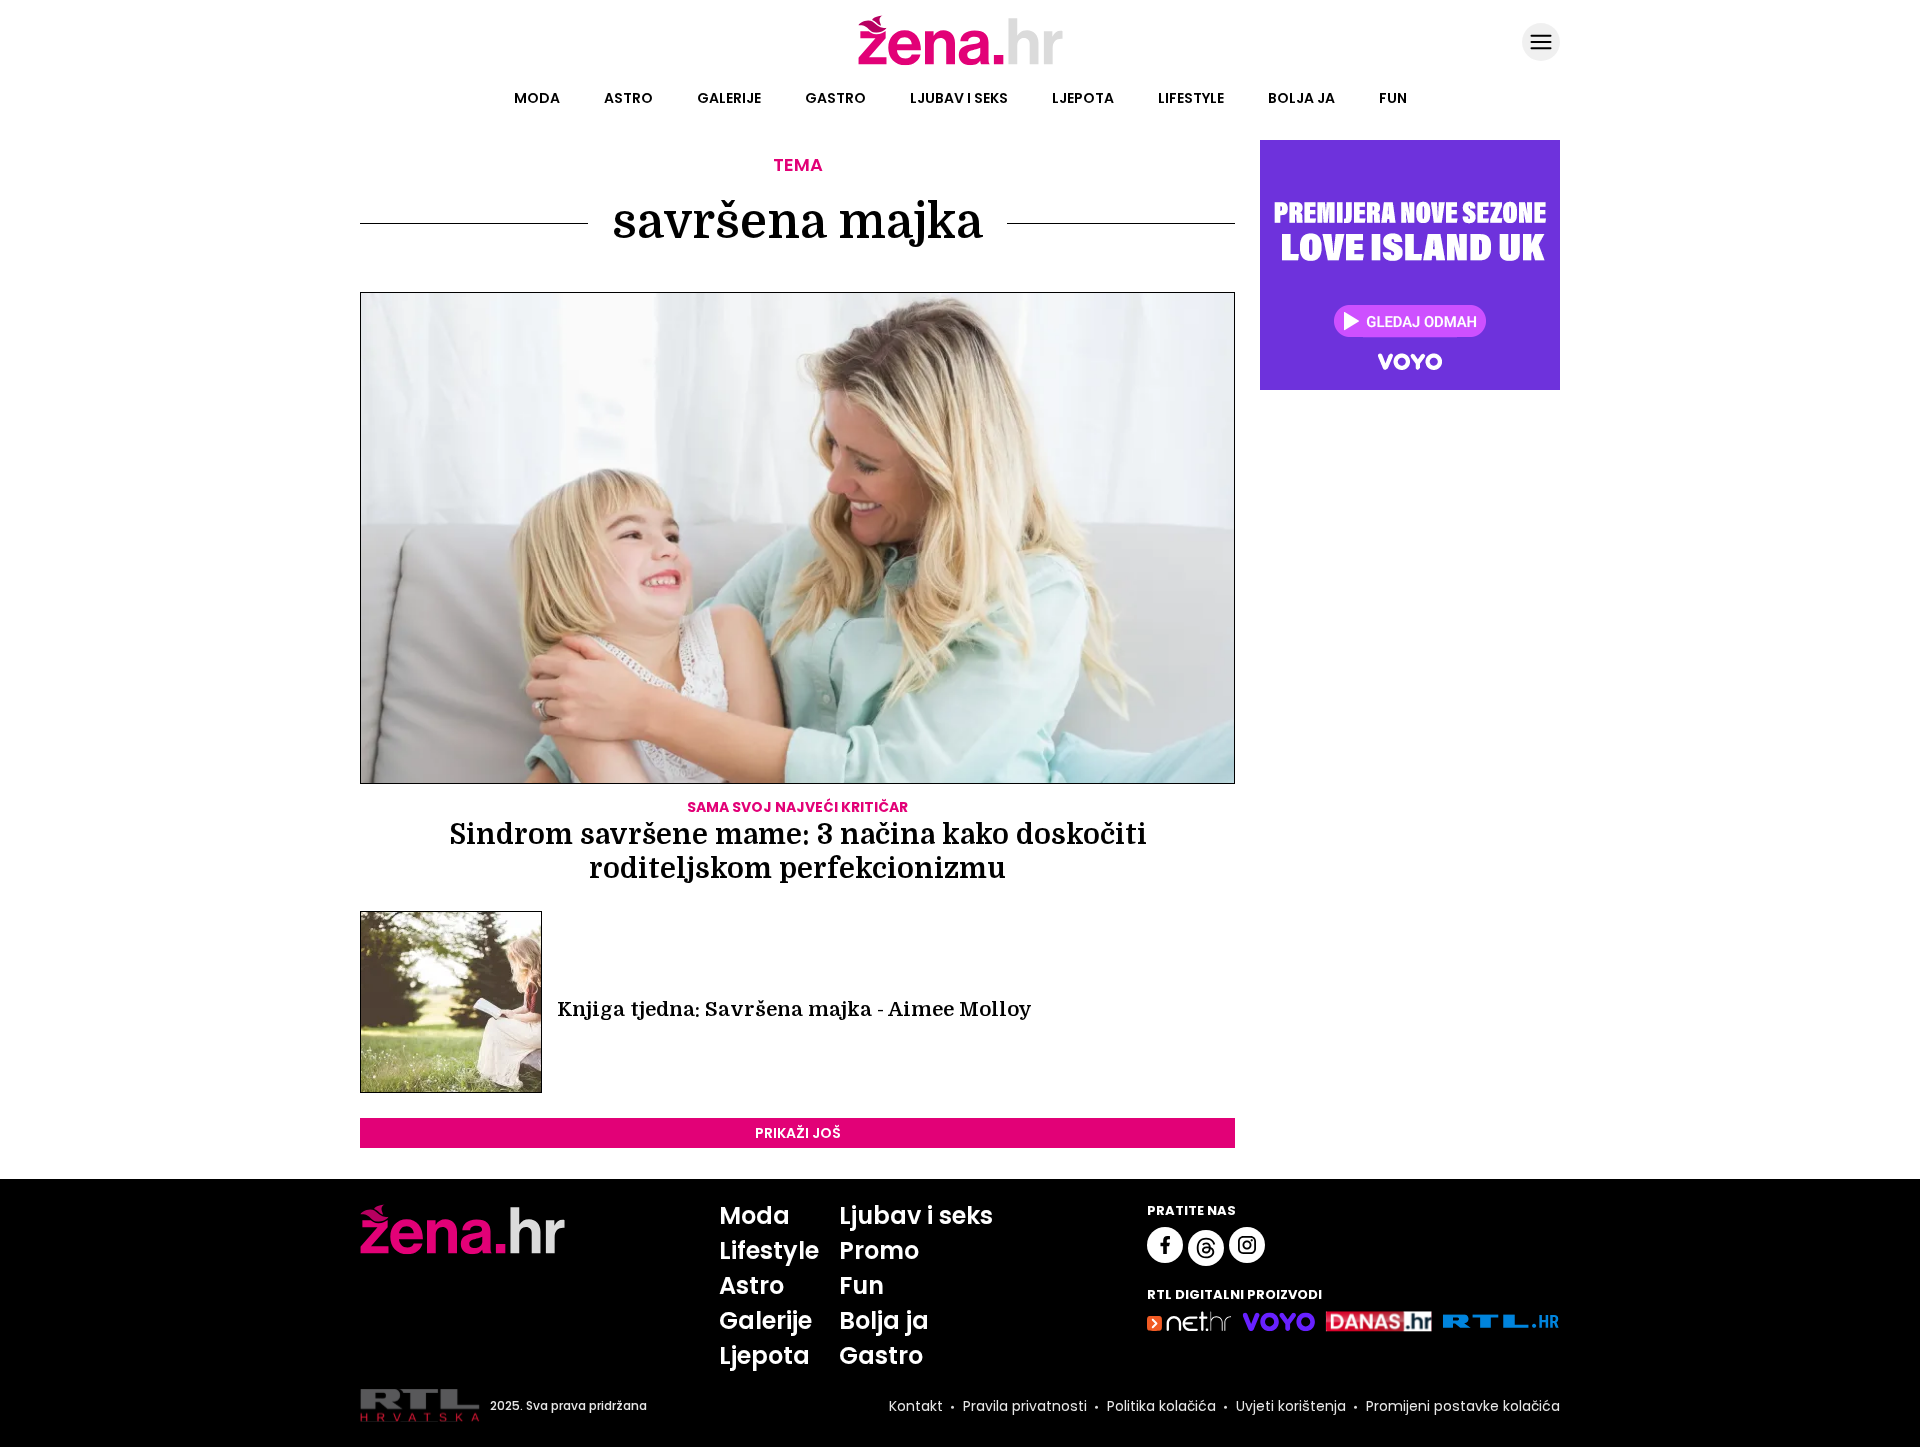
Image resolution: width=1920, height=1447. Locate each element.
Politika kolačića (1161, 1406)
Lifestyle (1191, 98)
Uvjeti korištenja (1291, 1406)
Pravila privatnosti (1025, 1406)
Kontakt (916, 1406)
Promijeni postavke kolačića (1463, 1406)
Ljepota (1083, 98)
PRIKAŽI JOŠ (798, 1133)
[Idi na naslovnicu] (960, 63)
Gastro (835, 98)
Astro (628, 98)
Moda (537, 98)
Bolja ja (1301, 98)
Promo (879, 1250)
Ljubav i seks (959, 98)
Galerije (729, 98)
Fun (1393, 98)
